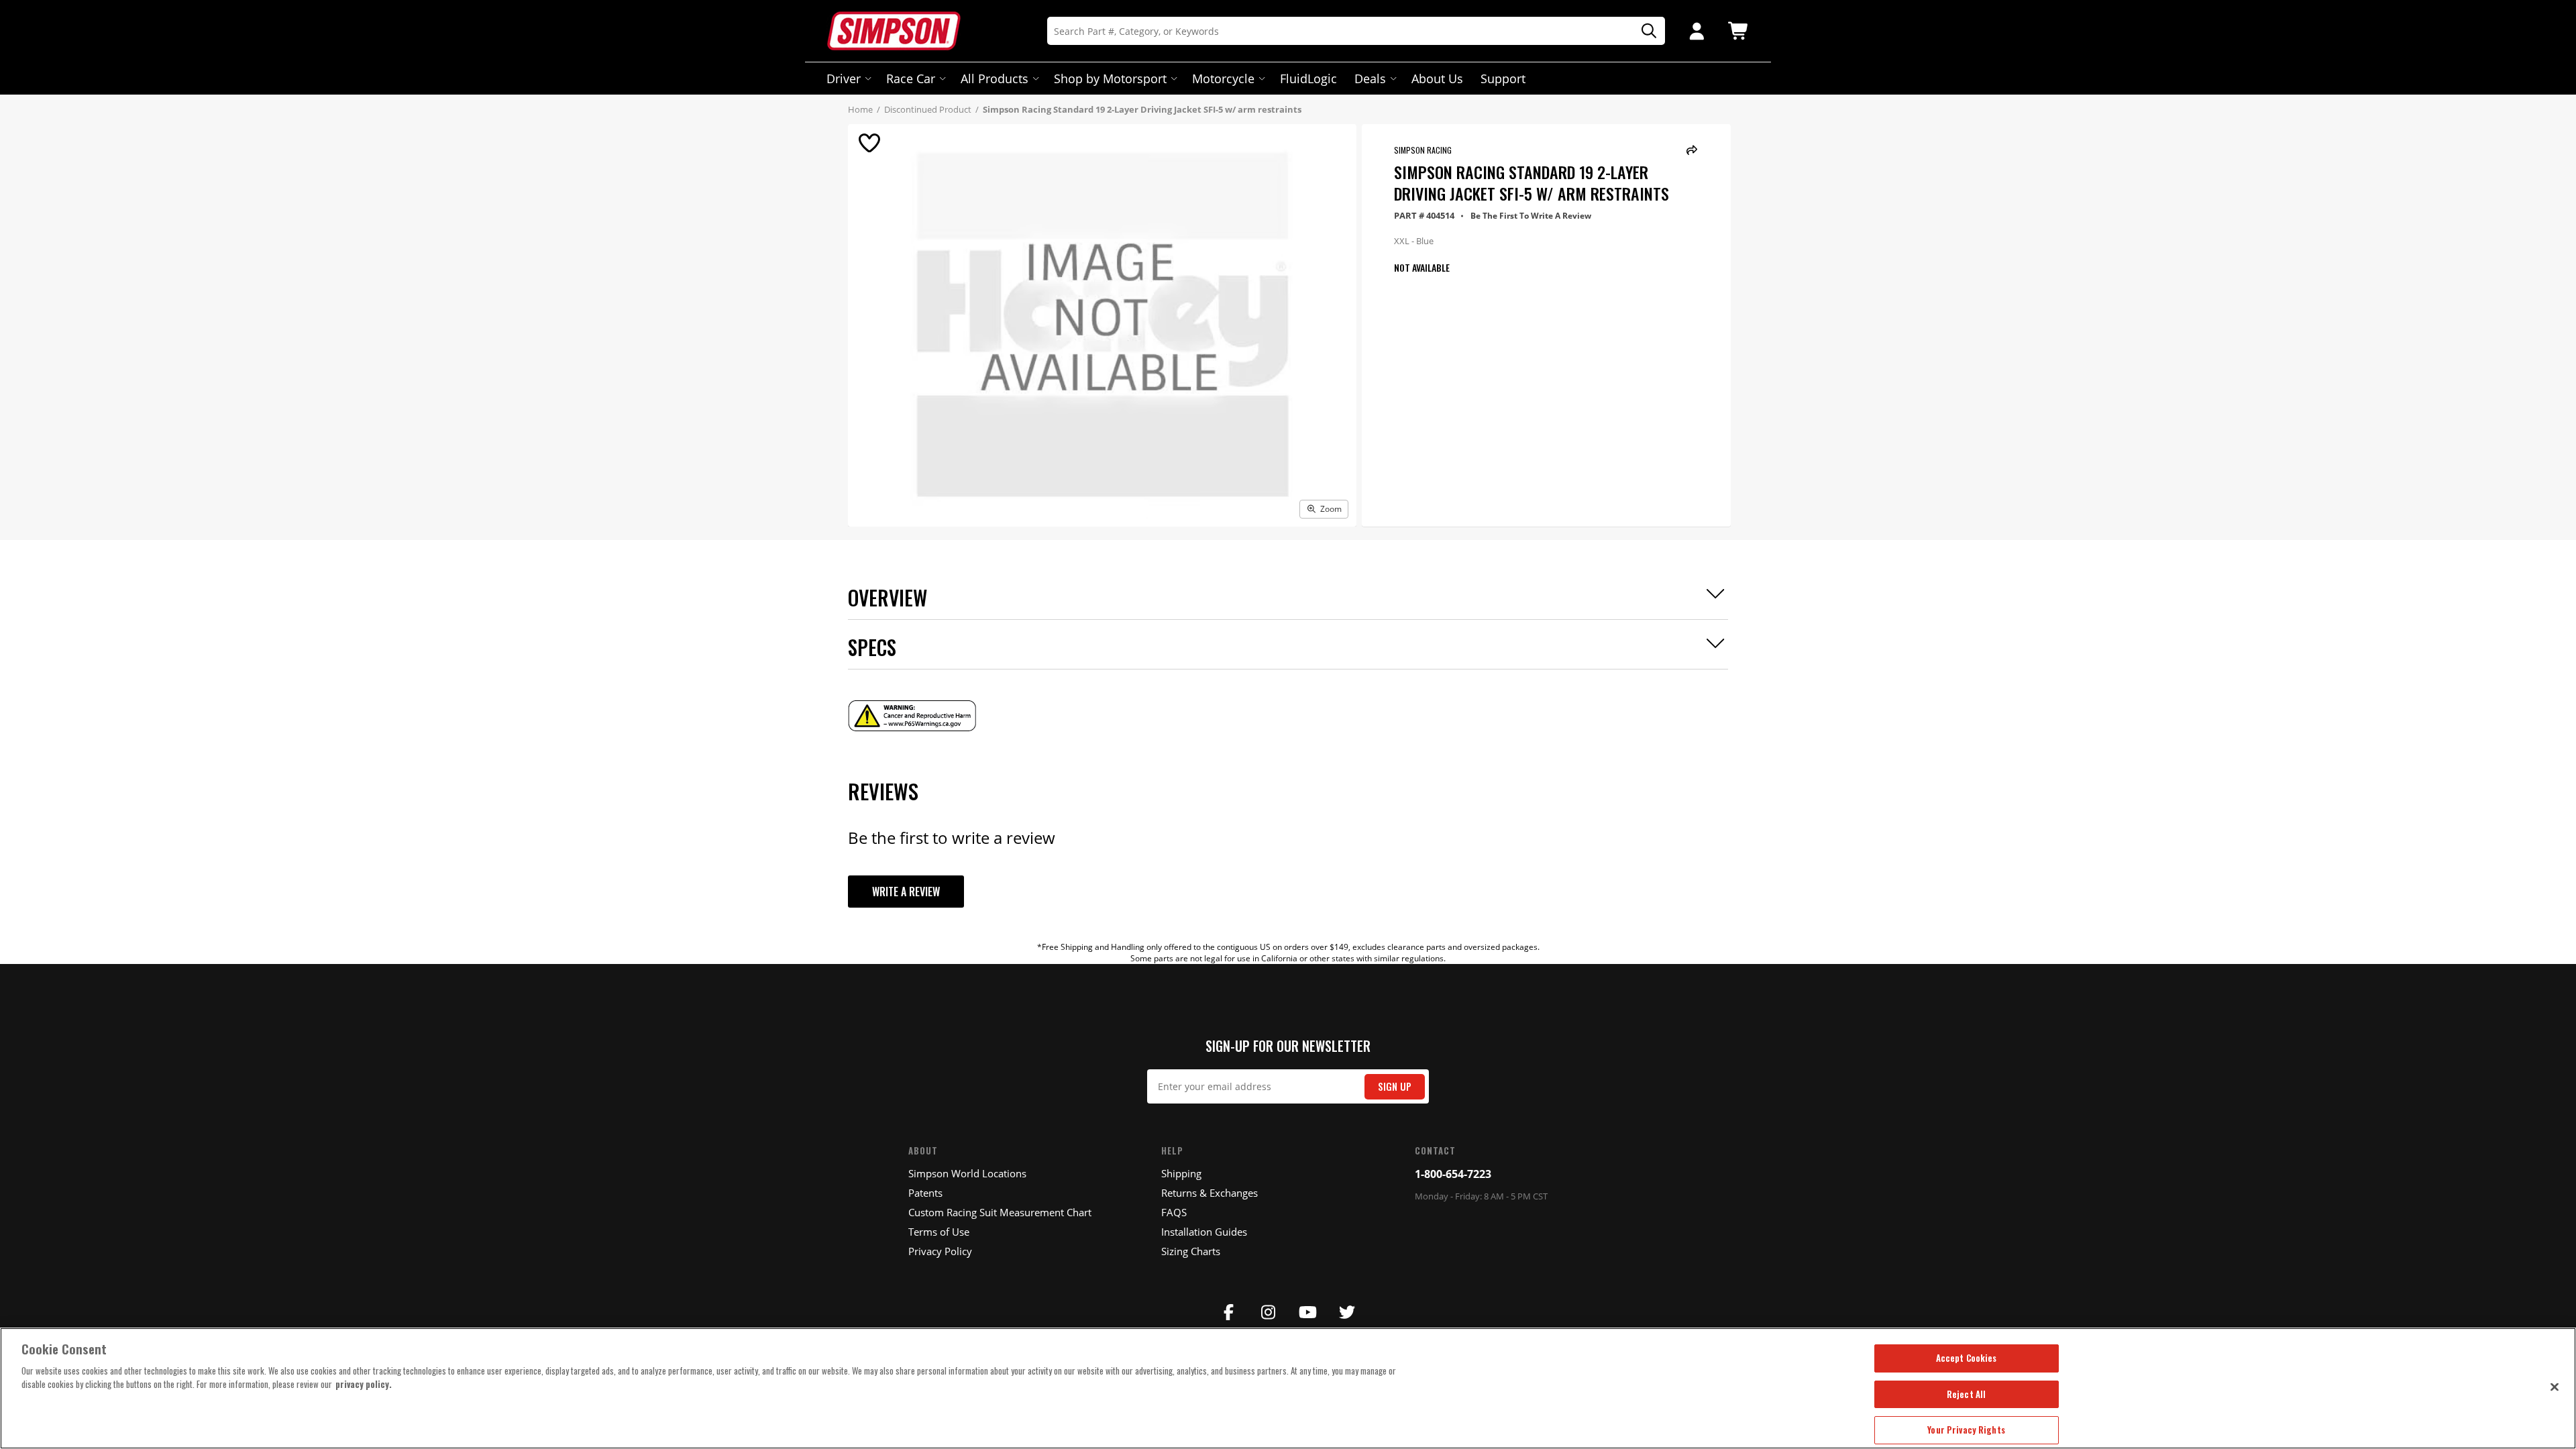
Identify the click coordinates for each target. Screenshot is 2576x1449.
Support (1503, 78)
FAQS (1174, 1212)
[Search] (1644, 31)
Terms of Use (939, 1232)
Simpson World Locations (967, 1173)
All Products (995, 78)
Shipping (1181, 1173)
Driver (844, 78)
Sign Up (1395, 1086)
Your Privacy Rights (1966, 1430)
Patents (925, 1193)
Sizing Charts (1191, 1251)
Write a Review (906, 892)
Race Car (911, 78)
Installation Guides (1204, 1232)
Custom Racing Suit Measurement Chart (1000, 1212)
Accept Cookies (1967, 1358)
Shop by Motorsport (1110, 78)
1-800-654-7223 (1453, 1174)
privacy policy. (364, 1384)
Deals (1370, 78)
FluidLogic (1308, 78)
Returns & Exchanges (1210, 1193)
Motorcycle (1223, 78)
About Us (1437, 78)
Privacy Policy (940, 1251)
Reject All (1966, 1394)
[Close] (2555, 1387)
